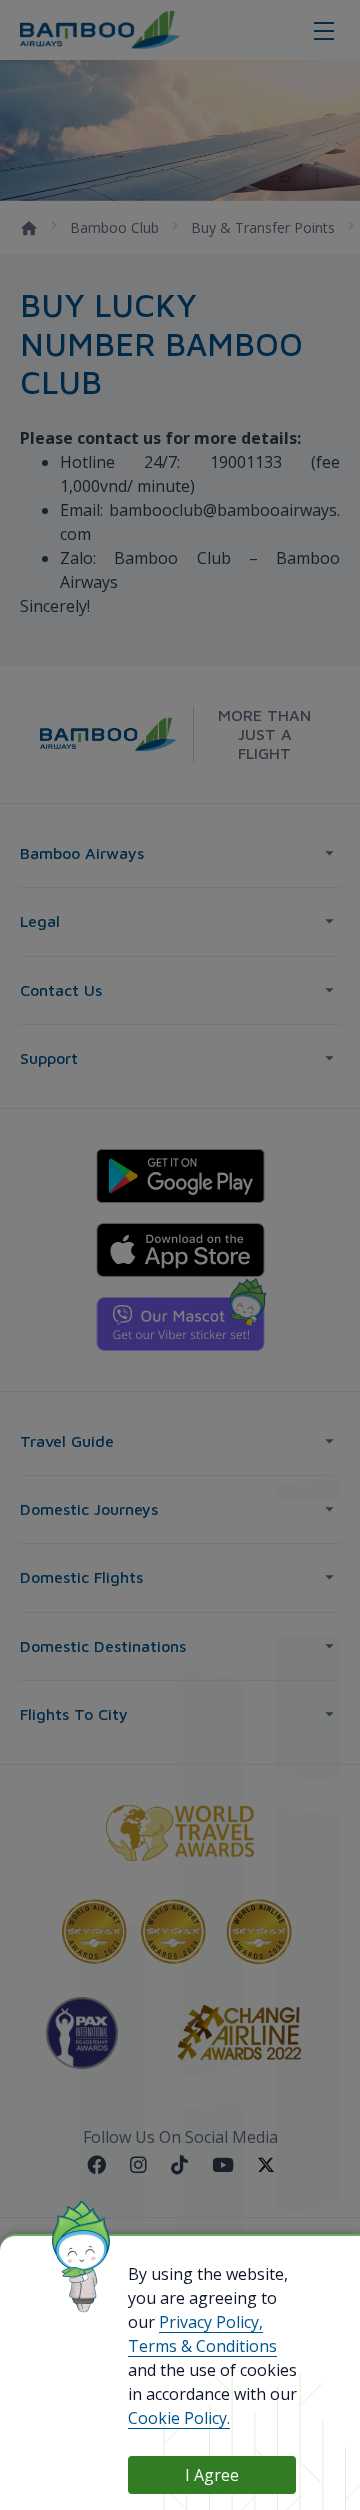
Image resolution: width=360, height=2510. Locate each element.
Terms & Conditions (202, 2346)
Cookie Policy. (179, 2418)
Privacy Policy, (211, 2322)
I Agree (212, 2475)
